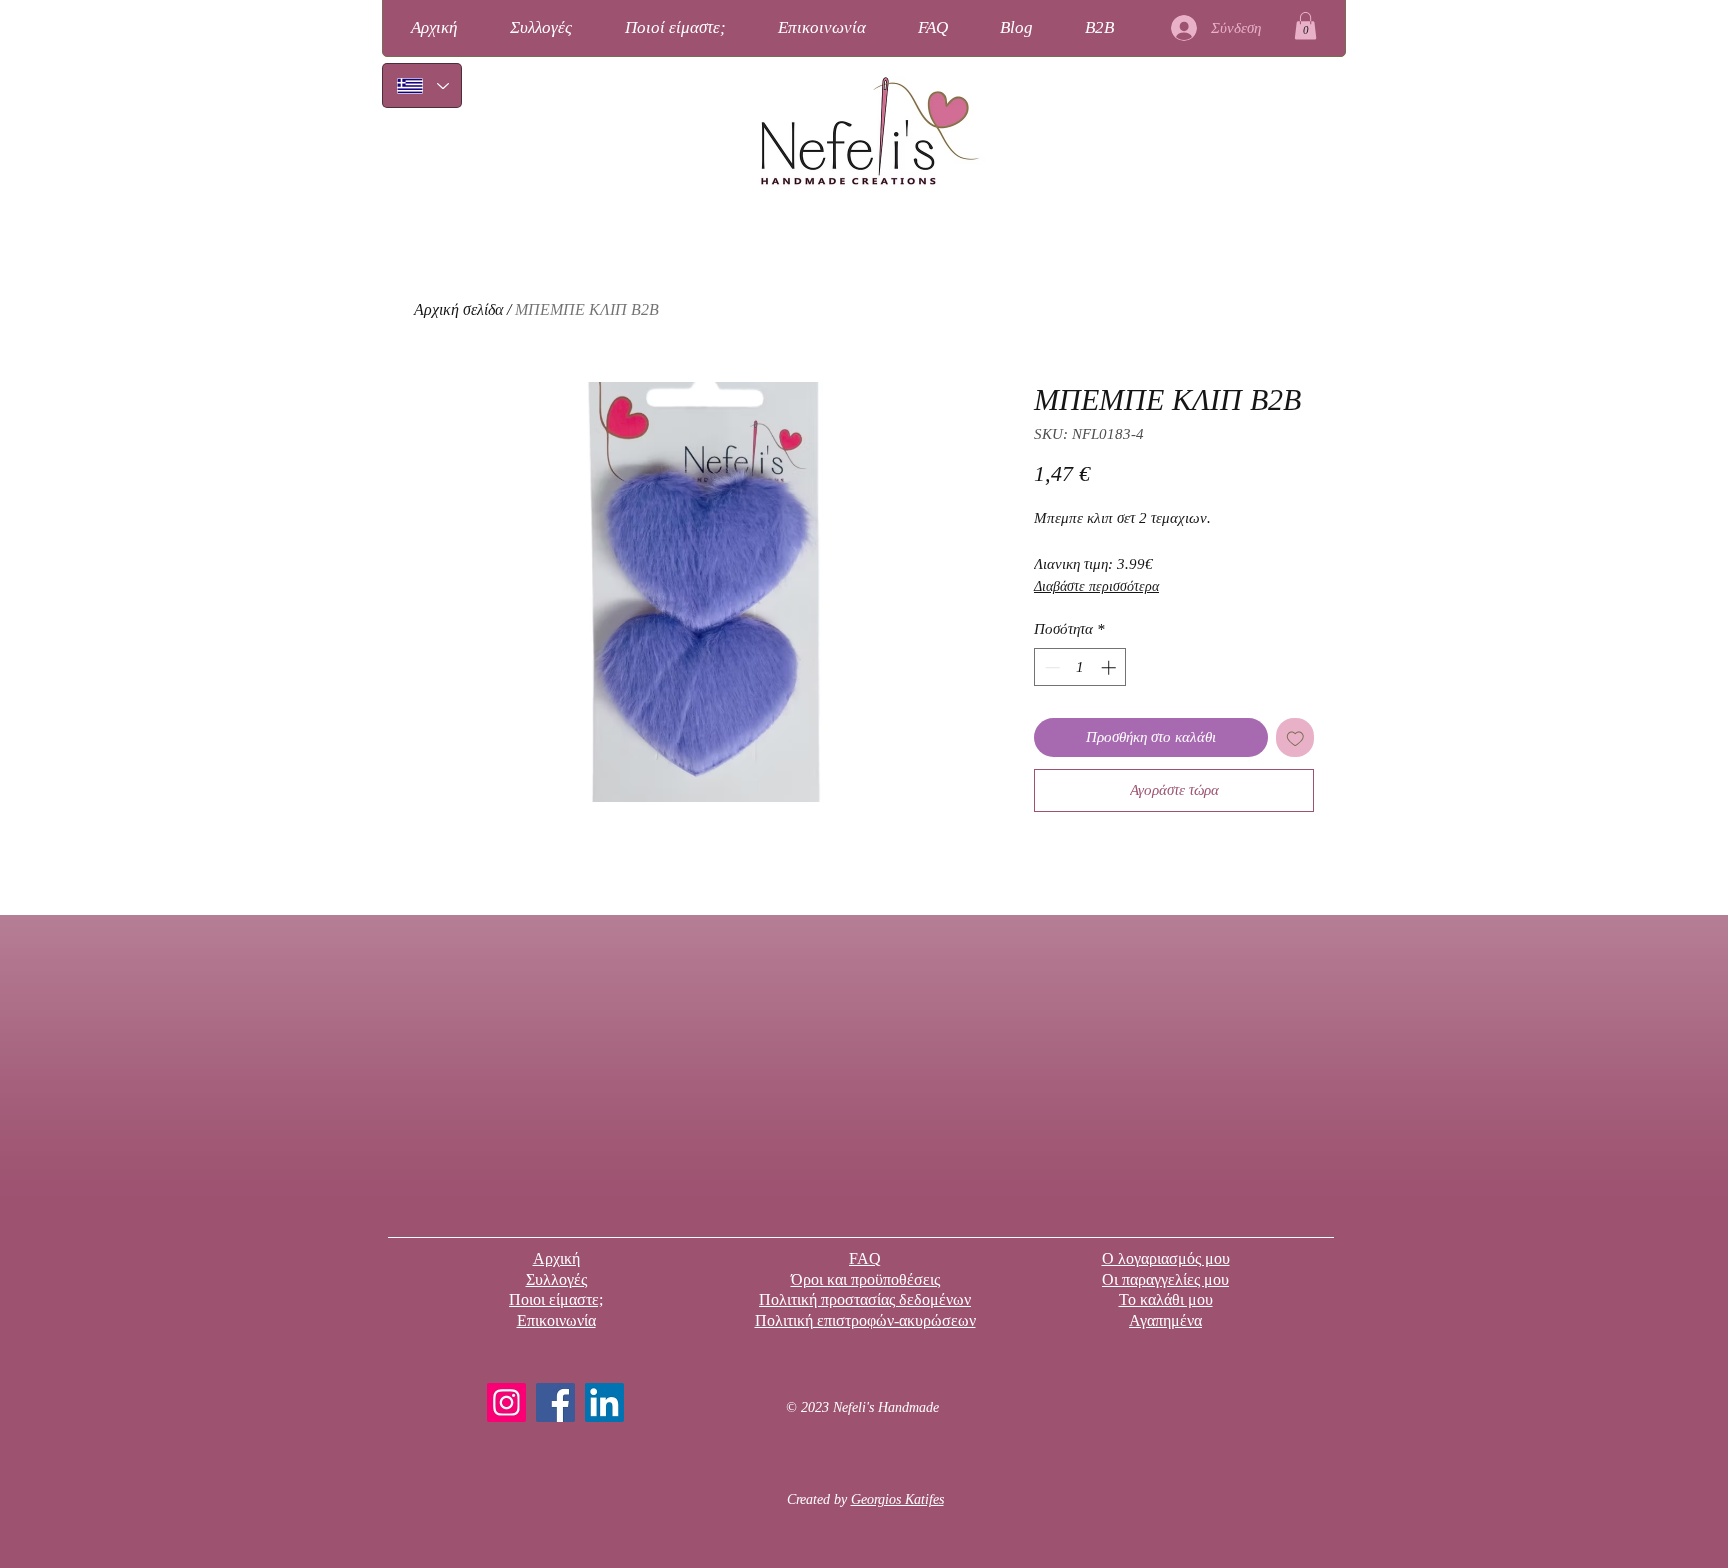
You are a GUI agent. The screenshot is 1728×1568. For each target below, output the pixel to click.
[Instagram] (506, 1402)
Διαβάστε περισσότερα (1096, 586)
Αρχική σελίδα (458, 309)
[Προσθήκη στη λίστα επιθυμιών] (1295, 737)
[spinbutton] (1080, 667)
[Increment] (1110, 667)
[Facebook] (555, 1402)
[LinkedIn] (604, 1402)
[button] (1305, 25)
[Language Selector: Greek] (422, 85)
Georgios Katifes (897, 1499)
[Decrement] (1050, 667)
